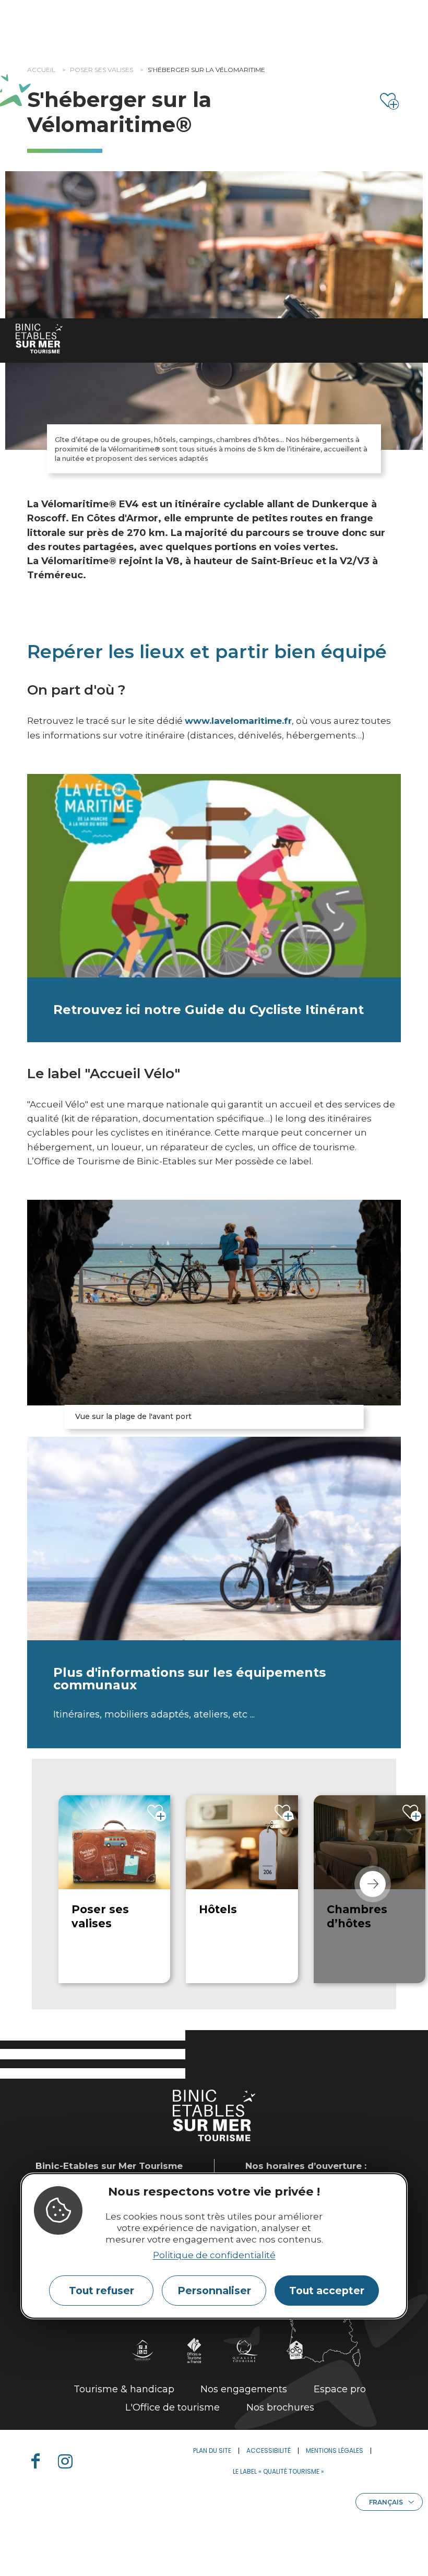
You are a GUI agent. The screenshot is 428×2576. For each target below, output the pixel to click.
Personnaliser (214, 2291)
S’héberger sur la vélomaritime (206, 70)
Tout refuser (102, 2291)
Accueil (41, 70)
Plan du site (212, 2450)
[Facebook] (40, 2461)
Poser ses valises (102, 70)
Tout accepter (327, 2291)
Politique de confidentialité (214, 2255)
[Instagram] (69, 2461)
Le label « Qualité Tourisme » (278, 2471)
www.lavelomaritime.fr (238, 721)
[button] (373, 1884)
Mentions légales (335, 2450)
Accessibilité (269, 2450)
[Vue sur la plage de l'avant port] (214, 1303)
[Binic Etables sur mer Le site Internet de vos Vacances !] (39, 338)
